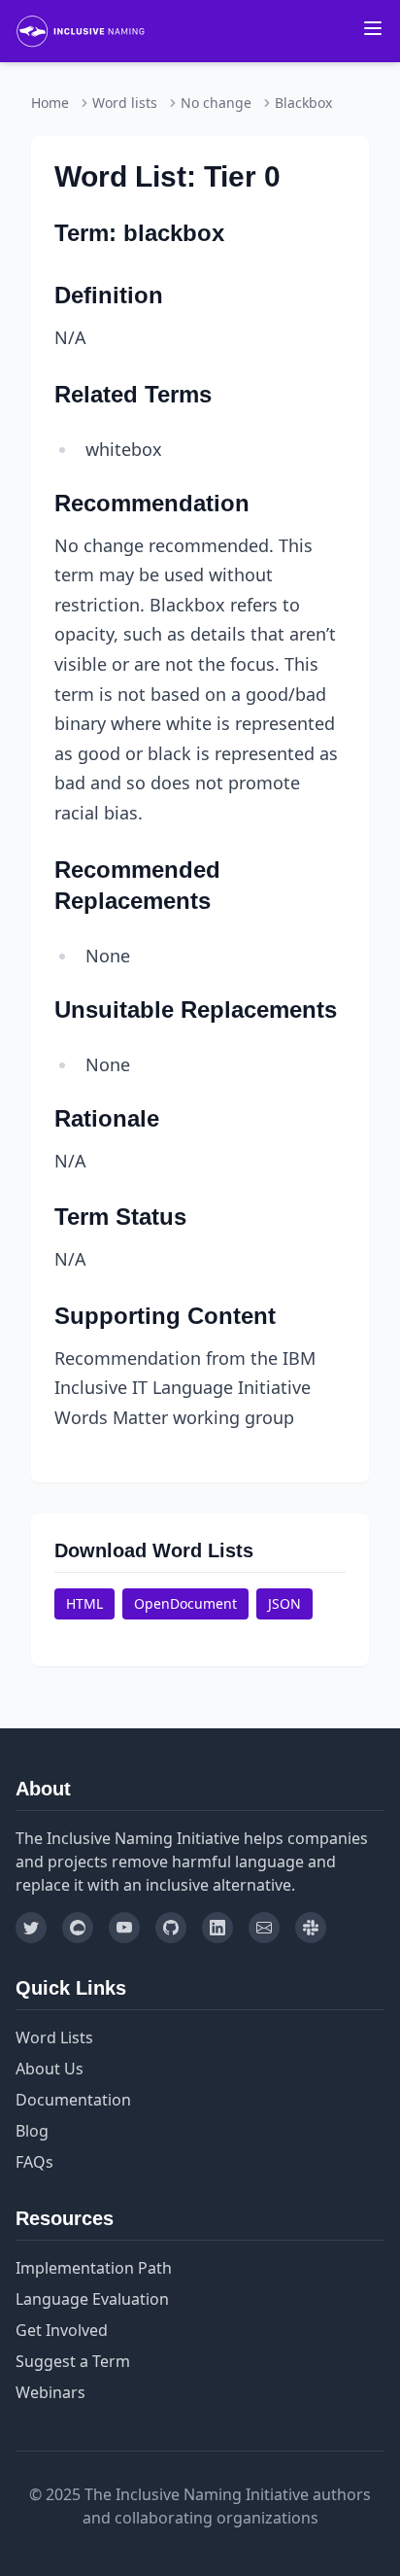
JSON (284, 1603)
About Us (50, 2069)
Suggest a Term (73, 2361)
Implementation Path (94, 2268)
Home (50, 103)
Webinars (50, 2392)
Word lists (125, 103)
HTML (84, 1603)
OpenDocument (185, 1603)
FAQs (34, 2162)
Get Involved (62, 2330)
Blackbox (303, 103)
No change (216, 103)
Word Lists (54, 2037)
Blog (32, 2131)
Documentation (73, 2100)
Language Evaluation (92, 2299)
